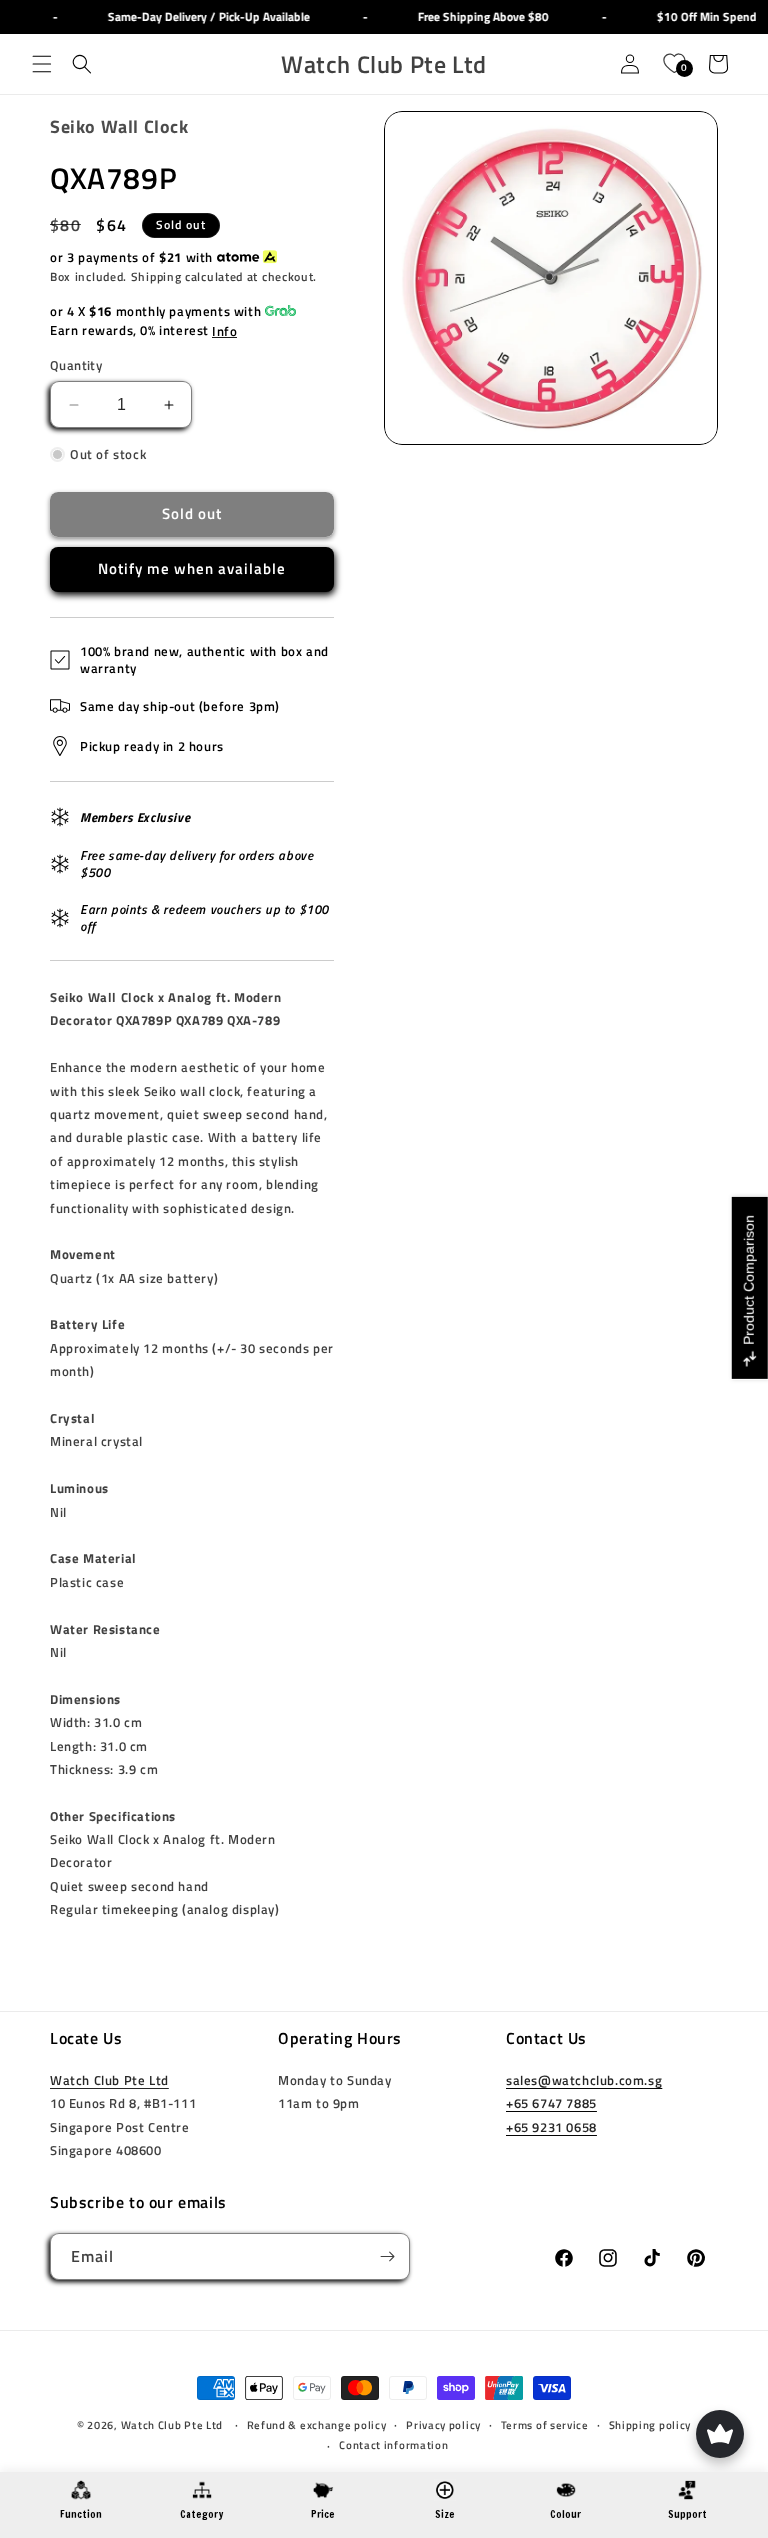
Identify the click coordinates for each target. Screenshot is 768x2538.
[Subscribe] (387, 2256)
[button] (42, 64)
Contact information (393, 2445)
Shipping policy (650, 2425)
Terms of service (545, 2425)
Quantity (76, 365)
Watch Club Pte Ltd (109, 2080)
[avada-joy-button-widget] (720, 2434)
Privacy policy (443, 2425)
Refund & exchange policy (317, 2425)
